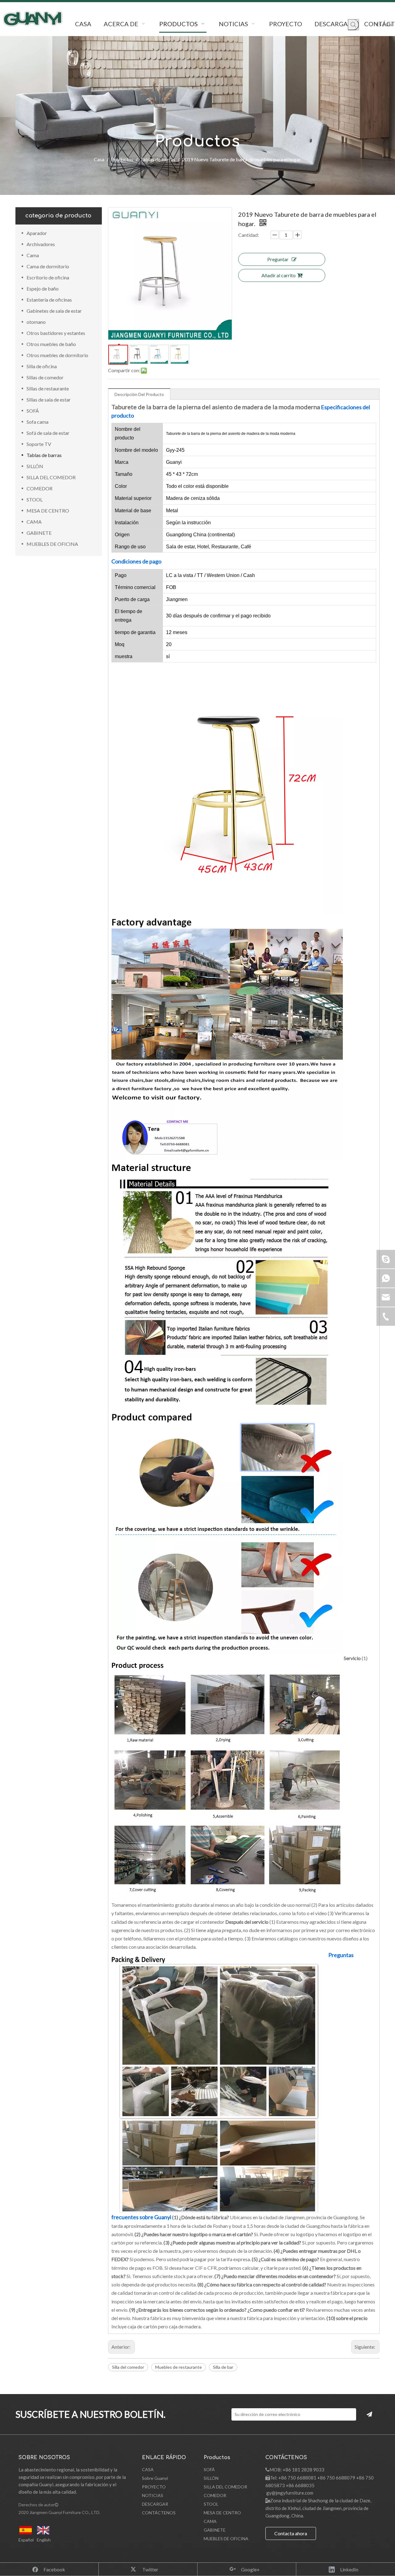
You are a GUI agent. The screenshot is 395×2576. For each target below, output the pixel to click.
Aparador (37, 233)
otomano (36, 322)
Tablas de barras (44, 455)
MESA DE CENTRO (48, 511)
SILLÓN (35, 466)
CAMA (34, 522)
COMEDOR (39, 488)
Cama (33, 255)
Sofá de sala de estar (48, 433)
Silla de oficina (42, 366)
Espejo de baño (43, 289)
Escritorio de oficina (48, 277)
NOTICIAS (153, 2495)
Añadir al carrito (279, 275)
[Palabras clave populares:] (353, 25)
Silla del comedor (128, 2367)
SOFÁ (33, 411)
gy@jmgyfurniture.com (290, 2493)
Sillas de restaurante (48, 388)
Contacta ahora (291, 2533)
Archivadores (41, 244)
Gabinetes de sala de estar (54, 311)
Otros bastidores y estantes (56, 333)
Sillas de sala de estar (49, 400)
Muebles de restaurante (179, 2367)
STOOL (35, 499)
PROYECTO (154, 2487)
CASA (148, 2469)
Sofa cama (37, 422)
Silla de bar (223, 2367)
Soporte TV (39, 444)
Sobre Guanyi (155, 2478)
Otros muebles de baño (51, 344)
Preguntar (278, 259)
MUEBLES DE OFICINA (52, 544)
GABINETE (39, 533)
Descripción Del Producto (139, 394)
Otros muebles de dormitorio (57, 355)
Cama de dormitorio (48, 266)
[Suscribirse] (369, 2414)
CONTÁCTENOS (159, 2513)
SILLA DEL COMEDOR (51, 477)
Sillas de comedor (45, 377)
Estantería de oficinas (49, 300)
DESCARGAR (155, 2504)
